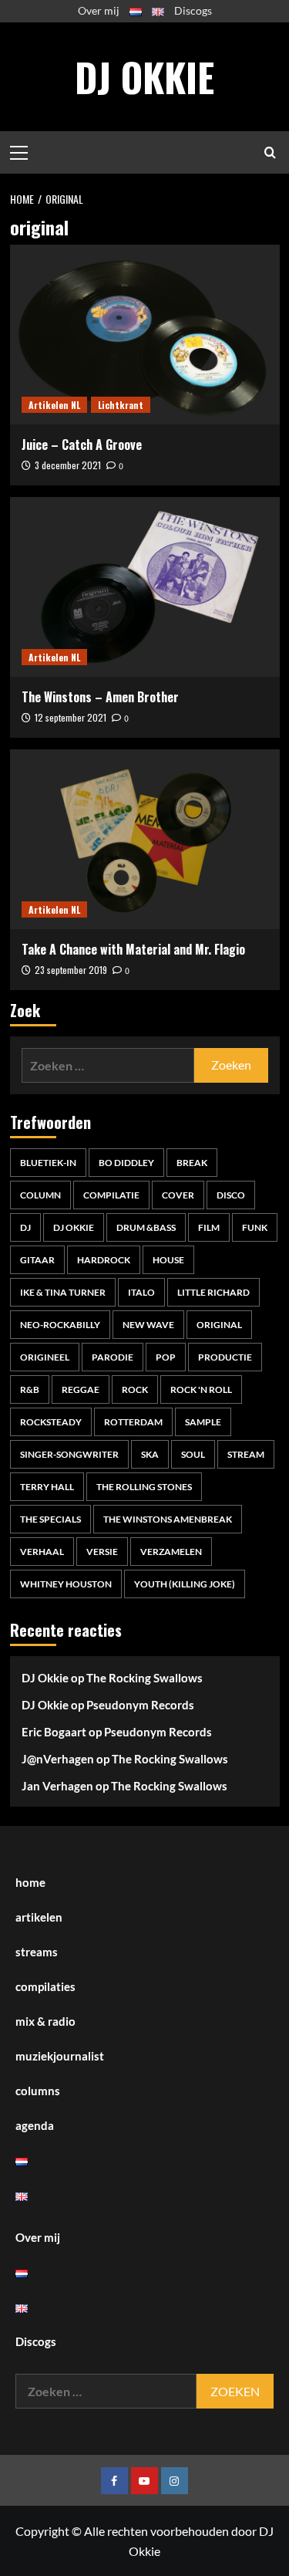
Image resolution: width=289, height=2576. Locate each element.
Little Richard (213, 1292)
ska (150, 1454)
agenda (35, 2125)
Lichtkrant (121, 405)
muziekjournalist (60, 2056)
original (219, 1325)
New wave (148, 1325)
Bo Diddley (126, 1163)
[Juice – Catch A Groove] (145, 335)
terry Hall (47, 1487)
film (209, 1227)
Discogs (193, 10)
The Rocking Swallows (144, 1678)
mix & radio (45, 2021)
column (40, 1195)
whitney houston (66, 1584)
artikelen (39, 1917)
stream (246, 1454)
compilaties (45, 1986)
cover (178, 1195)
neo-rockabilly (60, 1325)
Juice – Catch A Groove (82, 445)
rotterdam (133, 1422)
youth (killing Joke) (185, 1584)
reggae (81, 1389)
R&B (30, 1389)
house (168, 1260)
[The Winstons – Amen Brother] (145, 587)
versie (102, 1552)
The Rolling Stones (144, 1487)
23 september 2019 (71, 970)
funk (255, 1227)
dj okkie (74, 1227)
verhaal (42, 1552)
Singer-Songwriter (69, 1454)
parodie (113, 1357)
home (30, 1882)
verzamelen (171, 1552)
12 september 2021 (71, 717)
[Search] (270, 152)
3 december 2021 (68, 465)
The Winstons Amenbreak (168, 1519)
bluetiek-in (48, 1163)
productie (225, 1357)
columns (38, 2091)
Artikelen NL (54, 405)
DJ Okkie (144, 76)
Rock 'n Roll (201, 1389)
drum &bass (146, 1227)
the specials (50, 1519)
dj (25, 1227)
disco (231, 1195)
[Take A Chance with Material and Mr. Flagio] (145, 839)
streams (37, 1952)
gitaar (37, 1260)
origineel (45, 1357)
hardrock (104, 1260)
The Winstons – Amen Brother (100, 697)
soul (193, 1454)
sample (203, 1422)
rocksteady (51, 1422)
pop (166, 1357)
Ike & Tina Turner (63, 1292)
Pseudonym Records (140, 1705)
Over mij (99, 10)
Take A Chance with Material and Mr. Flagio (133, 949)
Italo (141, 1292)
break (192, 1163)
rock (135, 1389)
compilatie (111, 1195)
